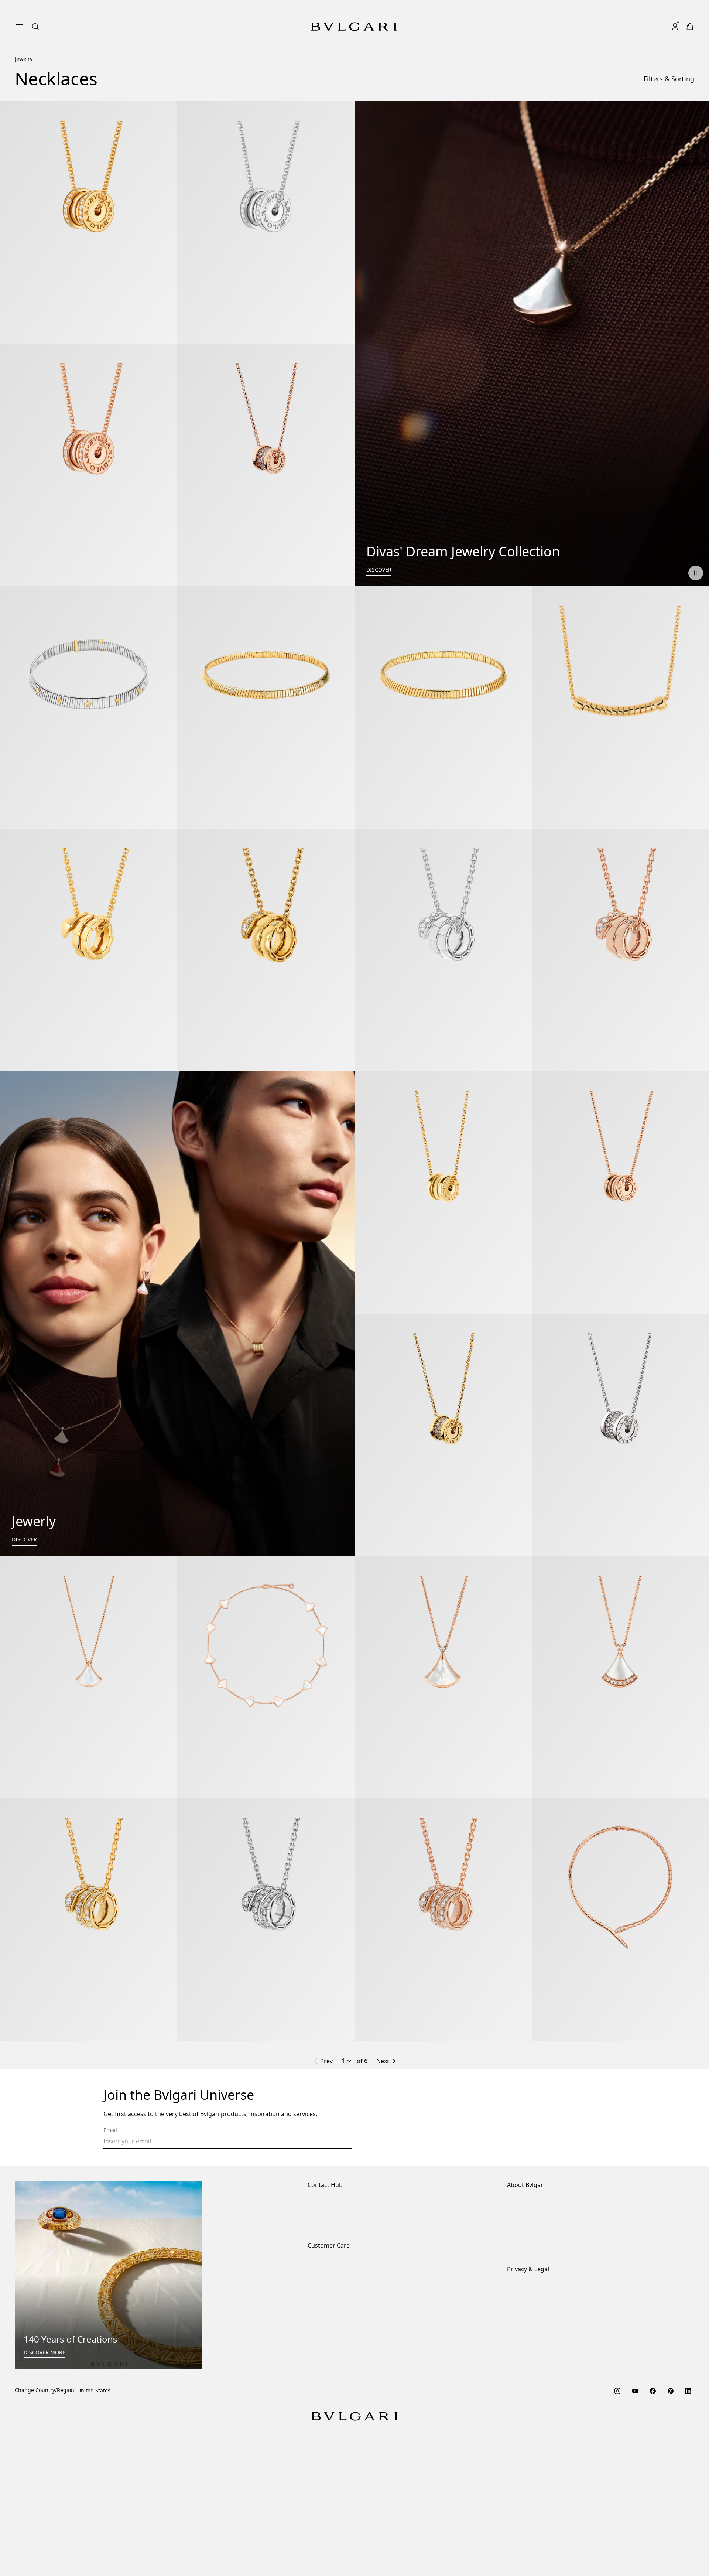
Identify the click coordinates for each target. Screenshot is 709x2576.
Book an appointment (334, 2358)
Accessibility (522, 2370)
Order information (330, 2395)
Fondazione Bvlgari (531, 2381)
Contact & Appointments (338, 2346)
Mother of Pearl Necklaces (378, 2175)
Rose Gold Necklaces (181, 2175)
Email (110, 2261)
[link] (660, 12)
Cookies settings (527, 2419)
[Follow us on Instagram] (617, 2522)
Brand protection (528, 2334)
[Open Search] (645, 12)
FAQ (313, 2442)
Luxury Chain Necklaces (628, 2175)
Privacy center (524, 2430)
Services (318, 2407)
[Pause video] (696, 558)
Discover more (44, 2484)
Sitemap (517, 2466)
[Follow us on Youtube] (635, 2522)
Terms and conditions (534, 2454)
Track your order (328, 2430)
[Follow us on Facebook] (653, 2522)
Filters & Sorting (669, 64)
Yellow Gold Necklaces (308, 2175)
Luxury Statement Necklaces (355, 2182)
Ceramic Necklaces (444, 2175)
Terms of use (523, 2442)
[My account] (675, 12)
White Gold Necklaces (244, 2175)
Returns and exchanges (337, 2418)
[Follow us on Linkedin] (688, 2522)
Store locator (323, 2334)
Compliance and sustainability (544, 2346)
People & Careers (528, 2358)
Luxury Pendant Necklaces (556, 2175)
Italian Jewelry (495, 2175)
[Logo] (354, 12)
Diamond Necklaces (121, 2175)
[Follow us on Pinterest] (671, 2522)
